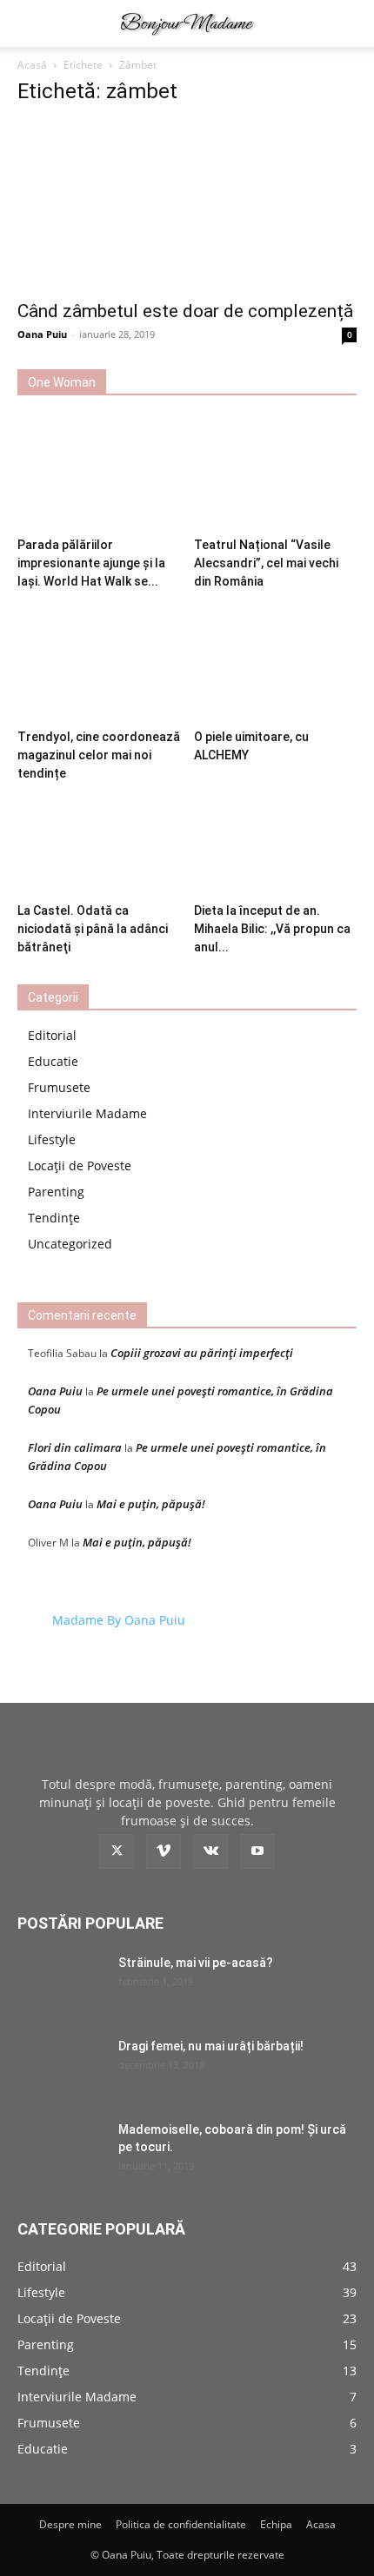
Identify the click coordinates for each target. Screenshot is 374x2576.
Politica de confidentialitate (181, 2524)
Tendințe (54, 1218)
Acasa (321, 2524)
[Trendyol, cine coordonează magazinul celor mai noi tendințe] (99, 666)
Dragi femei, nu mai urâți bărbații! (211, 2046)
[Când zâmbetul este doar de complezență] (187, 205)
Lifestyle (52, 1139)
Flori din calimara (75, 1447)
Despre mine (70, 2524)
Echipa (276, 2524)
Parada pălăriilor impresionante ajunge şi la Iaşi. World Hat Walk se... (91, 563)
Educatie (53, 1061)
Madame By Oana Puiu (119, 1620)
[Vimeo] (164, 1851)
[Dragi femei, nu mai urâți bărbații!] (61, 2068)
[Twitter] (117, 1851)
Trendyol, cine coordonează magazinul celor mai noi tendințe (99, 755)
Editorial (52, 1035)
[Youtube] (257, 1851)
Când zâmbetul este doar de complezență (185, 311)
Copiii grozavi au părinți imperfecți (202, 1353)
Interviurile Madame (87, 1113)
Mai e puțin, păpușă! (151, 1504)
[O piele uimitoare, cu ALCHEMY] (276, 666)
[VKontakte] (210, 1851)
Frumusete (59, 1087)
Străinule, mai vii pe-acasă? (196, 1963)
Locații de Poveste (80, 1165)
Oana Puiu (42, 334)
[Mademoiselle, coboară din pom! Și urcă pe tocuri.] (61, 2151)
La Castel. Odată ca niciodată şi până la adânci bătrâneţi (93, 929)
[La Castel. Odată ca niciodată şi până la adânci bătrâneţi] (99, 840)
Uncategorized (70, 1244)
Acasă (32, 65)
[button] (30, 23)
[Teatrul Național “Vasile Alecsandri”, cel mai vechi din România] (276, 474)
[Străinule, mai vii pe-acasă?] (61, 1984)
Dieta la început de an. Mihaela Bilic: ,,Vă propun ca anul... (272, 929)
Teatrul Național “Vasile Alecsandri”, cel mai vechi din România (266, 563)
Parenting (56, 1192)
